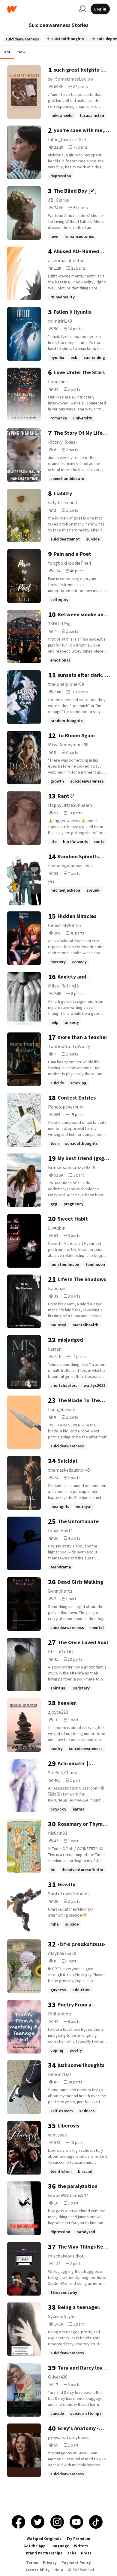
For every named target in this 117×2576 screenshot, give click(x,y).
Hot (7, 52)
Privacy (50, 2563)
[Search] (82, 9)
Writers (81, 2546)
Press (86, 2553)
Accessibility (37, 2570)
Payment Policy (76, 2563)
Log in (100, 9)
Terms (32, 2563)
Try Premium (78, 2539)
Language (60, 2546)
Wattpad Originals (44, 2539)
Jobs (72, 2553)
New (22, 52)
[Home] (40, 9)
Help (59, 2570)
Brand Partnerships (44, 2553)
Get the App (34, 2546)
